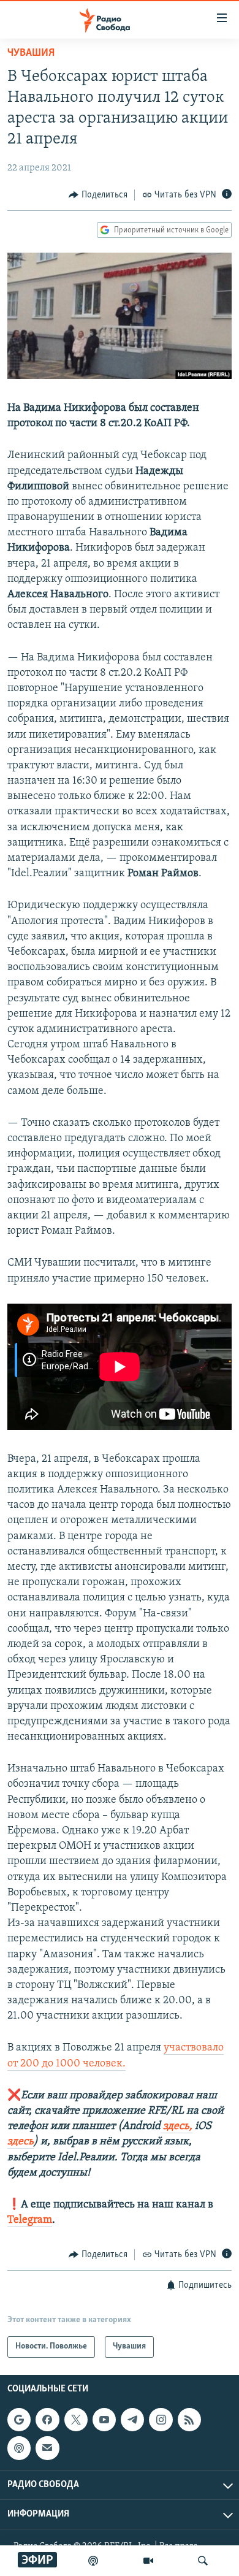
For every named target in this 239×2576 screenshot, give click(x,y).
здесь (21, 2142)
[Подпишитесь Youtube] (104, 2420)
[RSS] (189, 2420)
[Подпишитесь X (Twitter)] (76, 2420)
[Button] (98, 195)
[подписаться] (47, 2448)
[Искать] (203, 2561)
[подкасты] (93, 2561)
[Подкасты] (19, 2448)
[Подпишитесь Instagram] (161, 2420)
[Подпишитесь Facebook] (47, 2420)
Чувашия (31, 53)
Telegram (30, 2220)
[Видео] (148, 2561)
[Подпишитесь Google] (19, 2420)
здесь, (176, 2127)
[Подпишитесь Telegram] (132, 2420)
